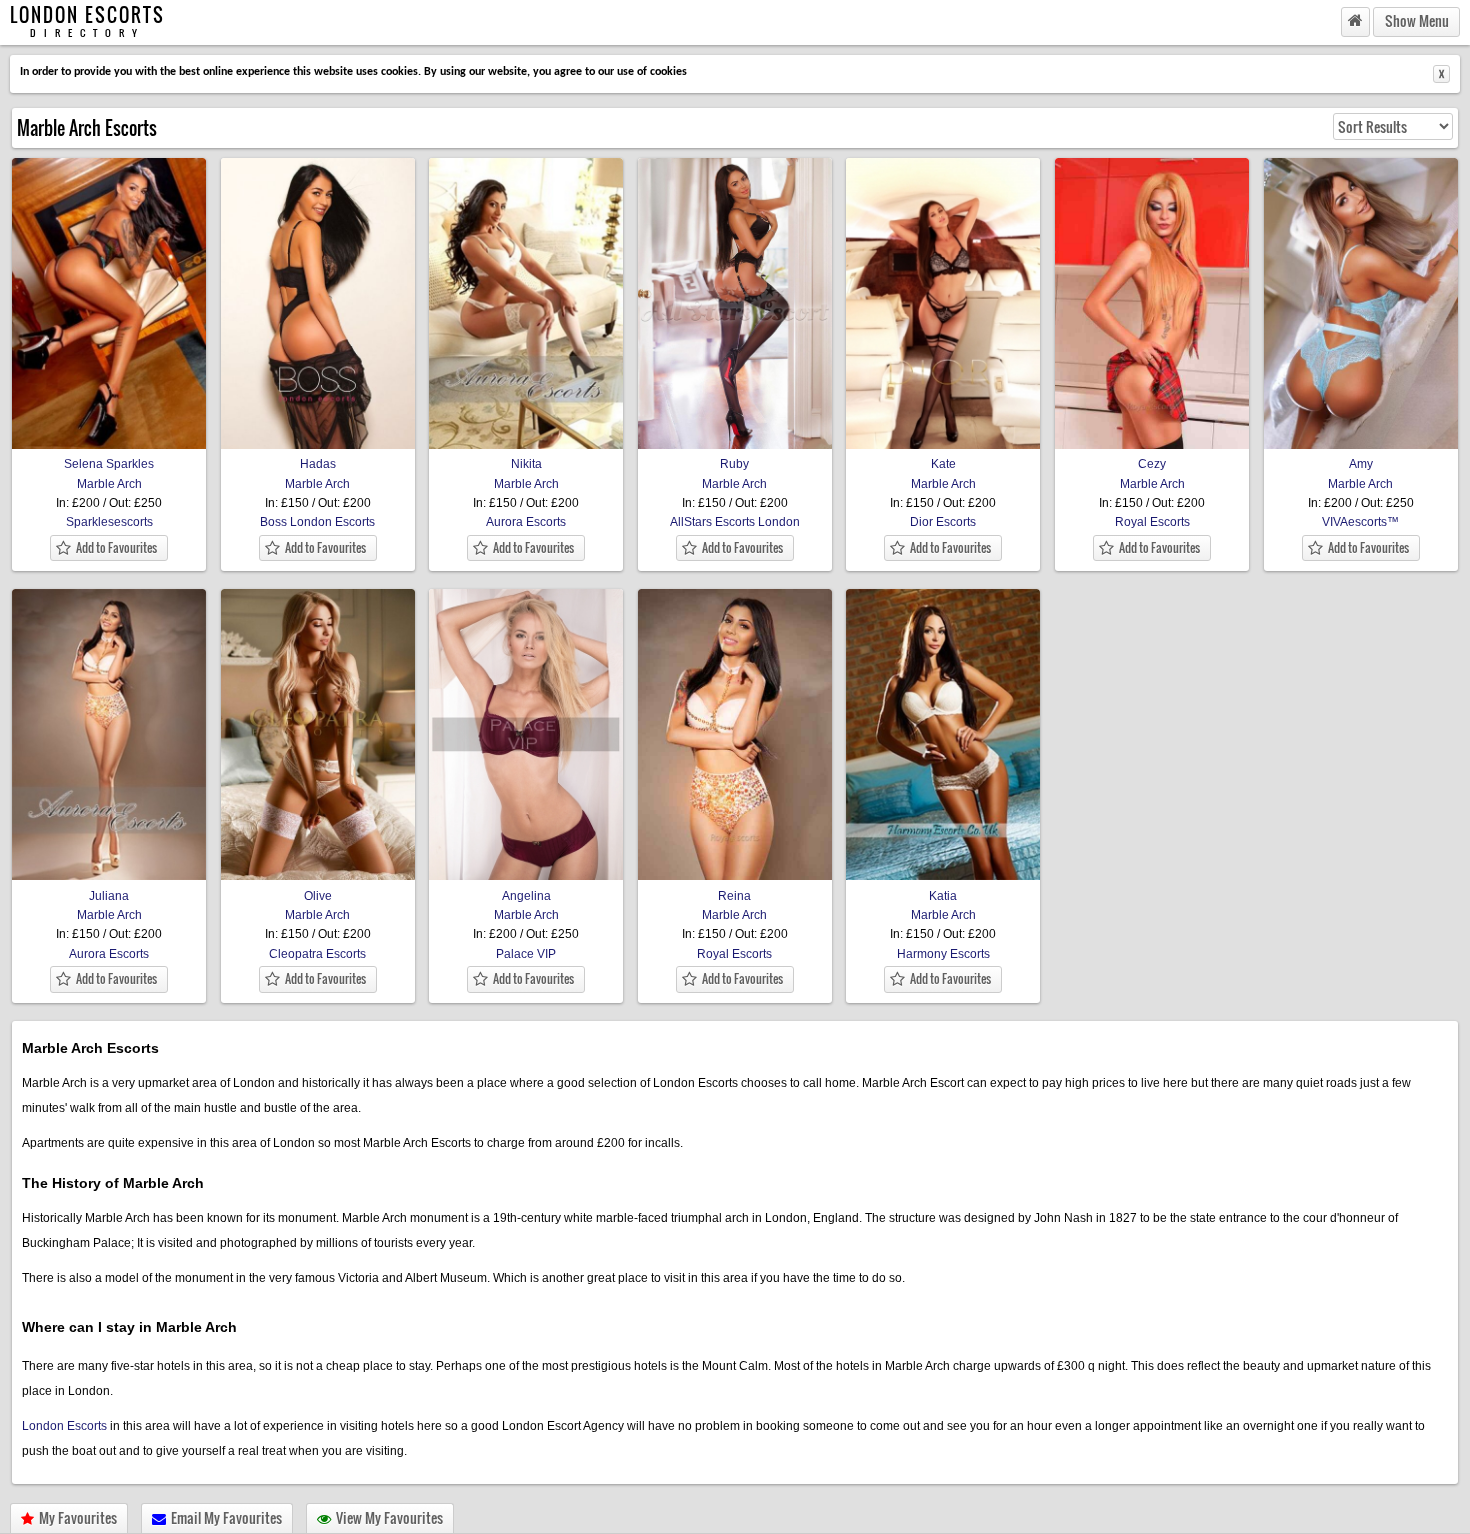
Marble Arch (109, 484)
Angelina (526, 895)
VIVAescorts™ (1360, 522)
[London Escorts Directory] (1355, 21)
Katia (943, 895)
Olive (318, 895)
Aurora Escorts (526, 522)
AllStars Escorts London (735, 522)
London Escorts (64, 1426)
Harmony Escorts (943, 954)
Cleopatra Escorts (317, 954)
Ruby (734, 464)
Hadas (318, 464)
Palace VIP (526, 954)
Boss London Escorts (317, 522)
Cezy (1152, 464)
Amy (1361, 464)
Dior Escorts (943, 522)
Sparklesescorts (109, 522)
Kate (943, 464)
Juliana (109, 895)
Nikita (526, 464)
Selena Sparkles (109, 464)
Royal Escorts (1152, 522)
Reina (734, 895)
